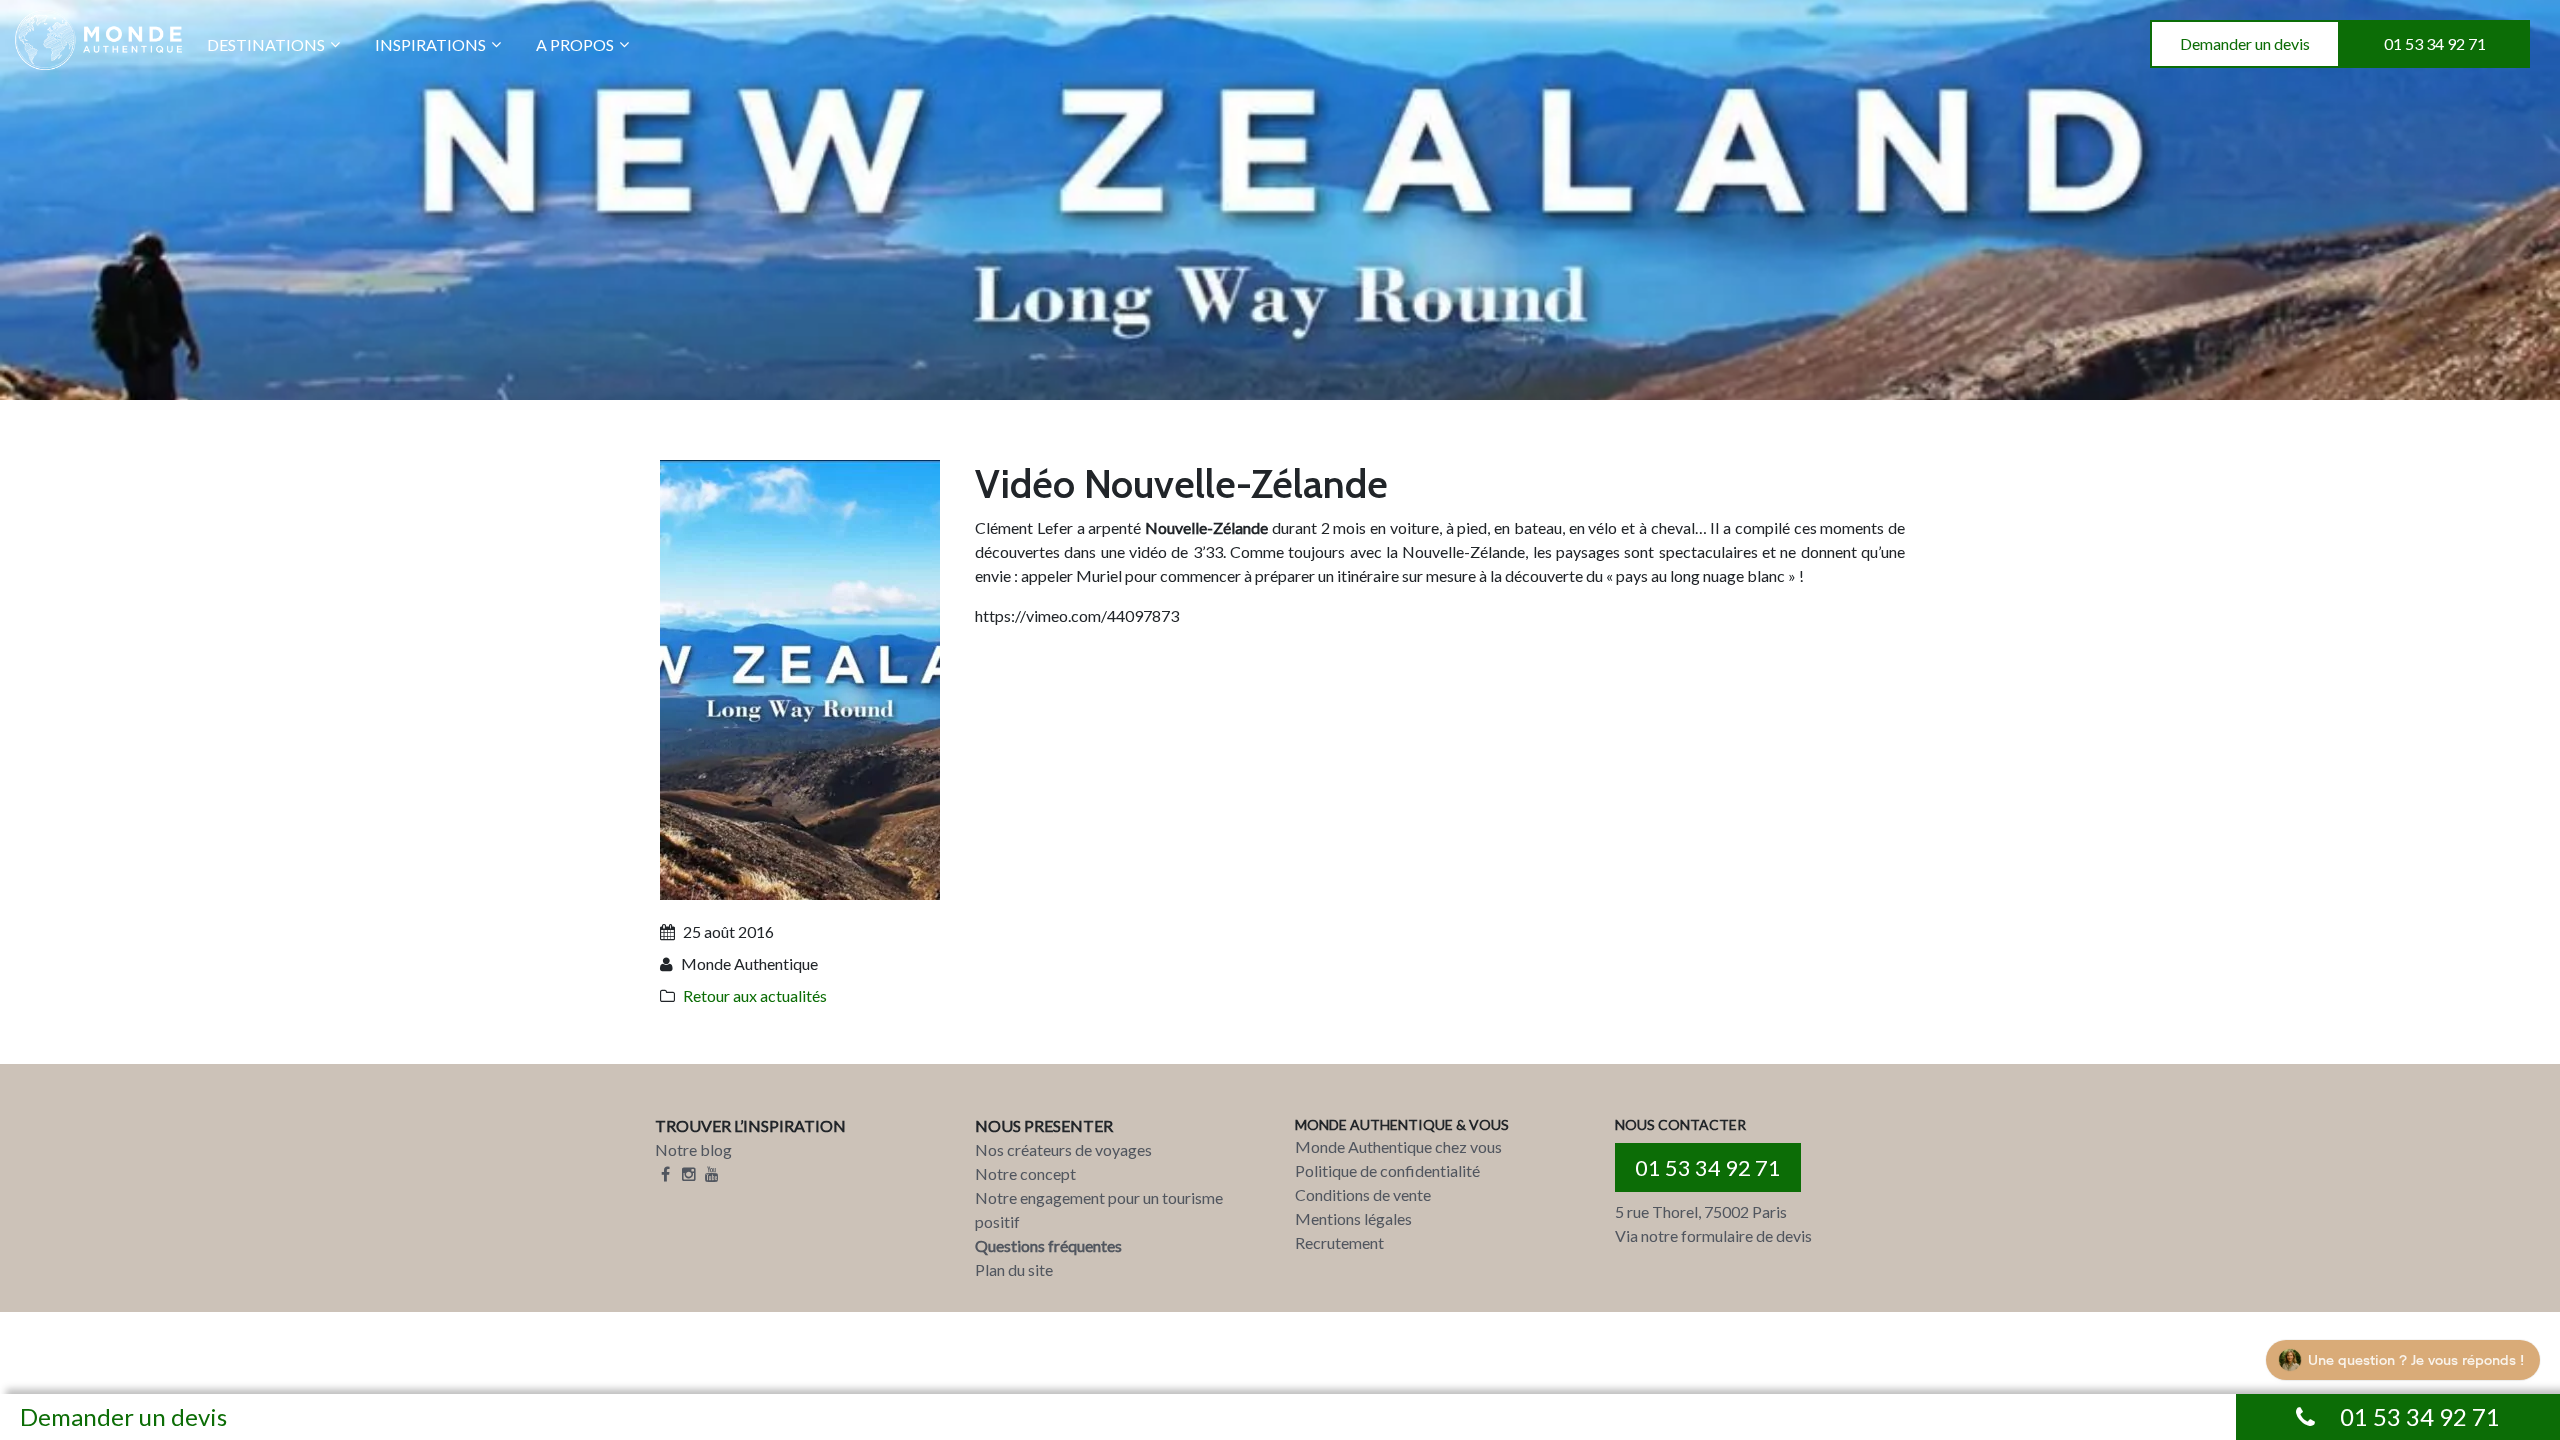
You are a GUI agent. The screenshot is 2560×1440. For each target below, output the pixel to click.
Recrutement (1339, 1242)
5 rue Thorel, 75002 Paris (1701, 1211)
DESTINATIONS (266, 44)
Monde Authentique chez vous (1398, 1146)
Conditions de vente (1363, 1194)
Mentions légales (1353, 1218)
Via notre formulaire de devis (1713, 1235)
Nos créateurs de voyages (1063, 1149)
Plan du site (1014, 1269)
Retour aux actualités (755, 995)
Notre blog (693, 1149)
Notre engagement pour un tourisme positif (1099, 1209)
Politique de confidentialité (1387, 1170)
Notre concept (1025, 1173)
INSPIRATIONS (430, 44)
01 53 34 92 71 (2435, 43)
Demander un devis (2245, 43)
